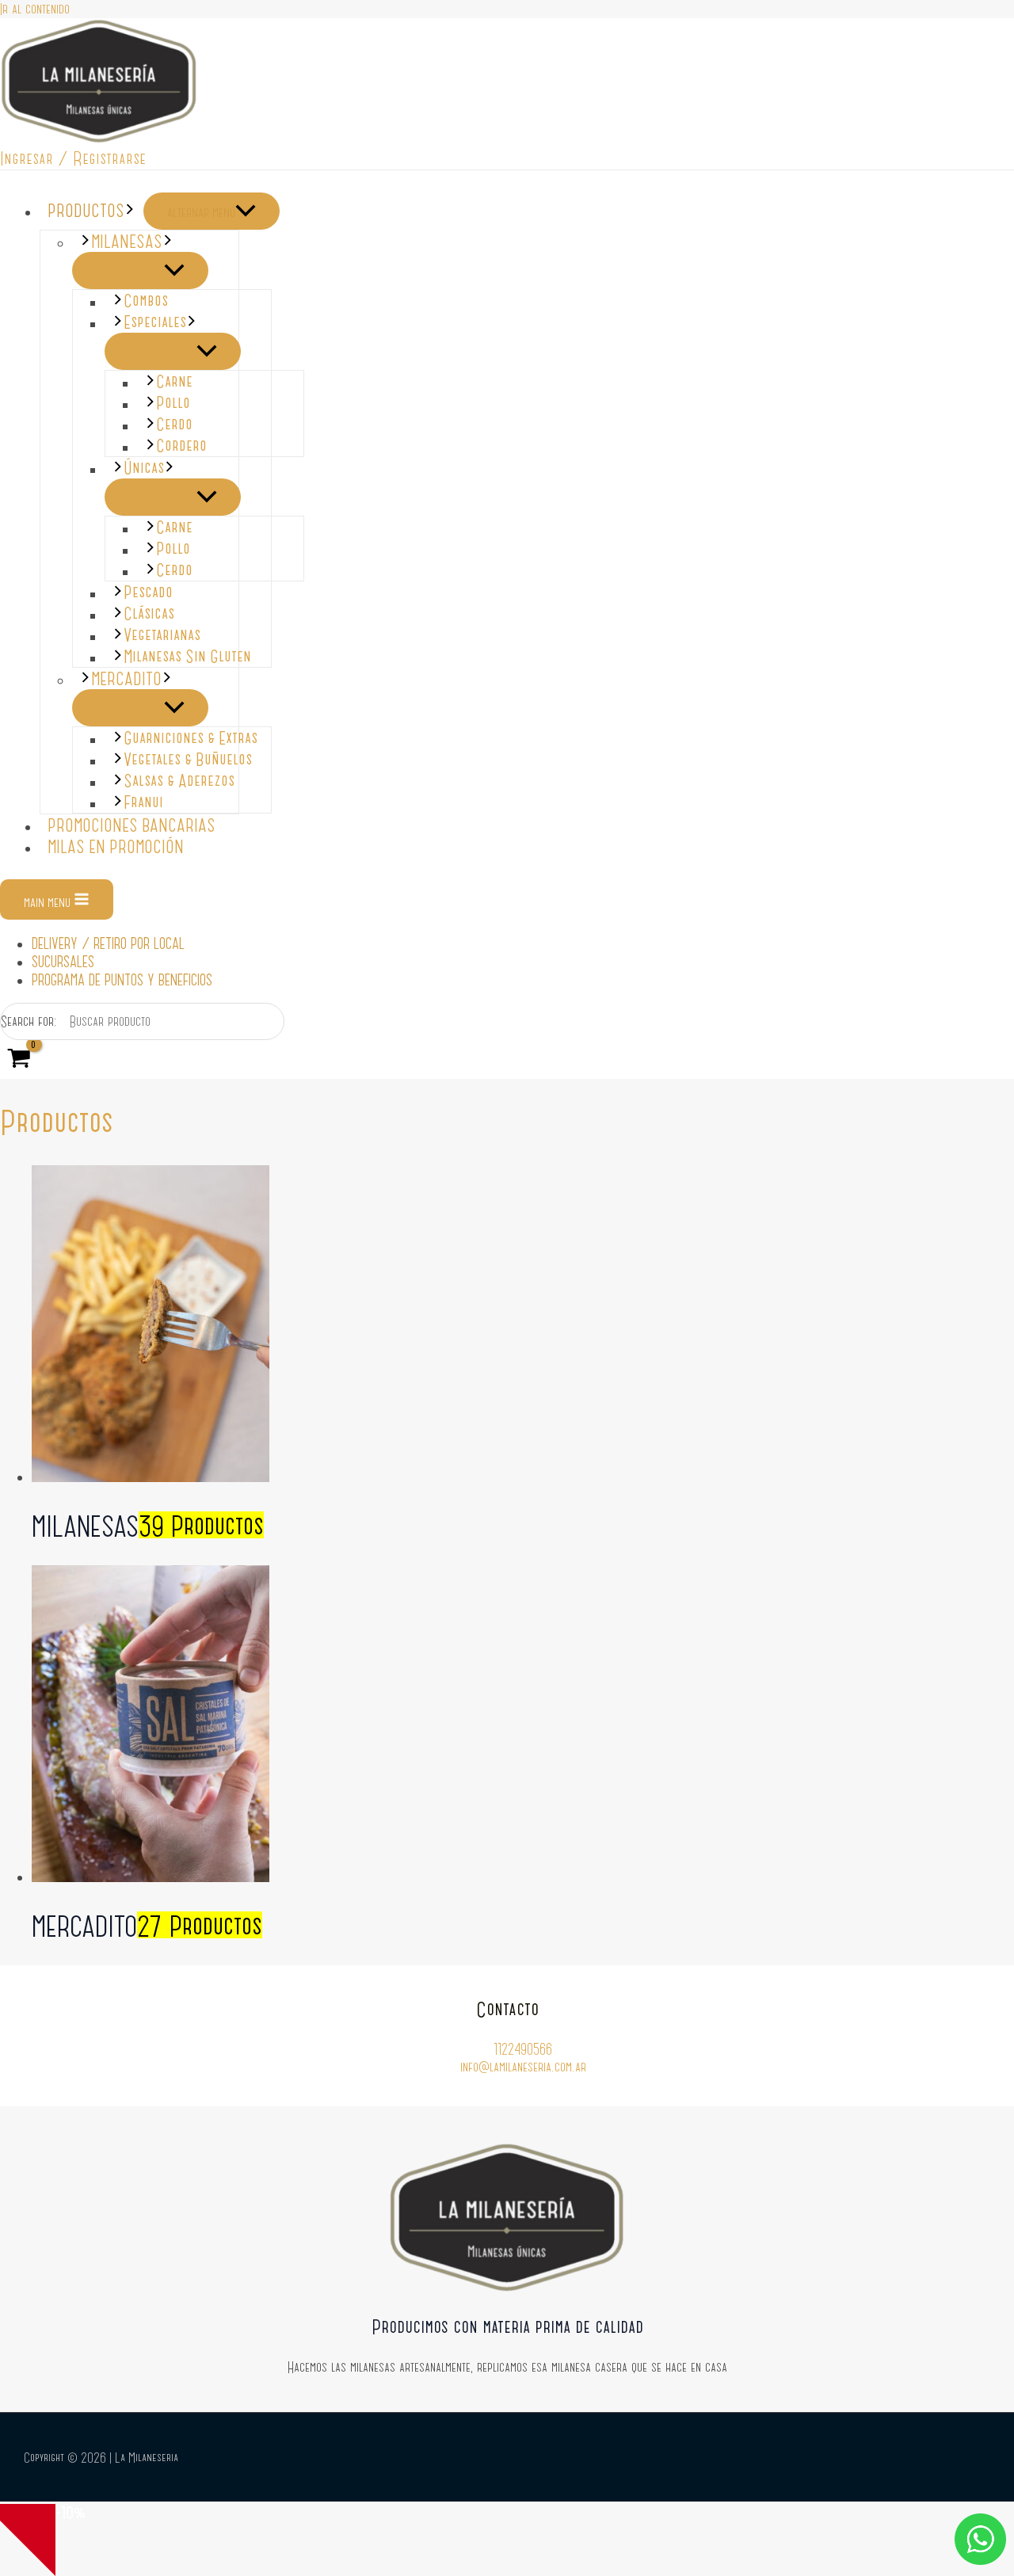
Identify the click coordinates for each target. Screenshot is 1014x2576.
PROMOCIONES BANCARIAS (132, 825)
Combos (146, 301)
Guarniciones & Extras (191, 738)
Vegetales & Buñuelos (188, 759)
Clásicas (149, 614)
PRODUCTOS (86, 210)
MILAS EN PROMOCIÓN (116, 846)
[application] (130, 210)
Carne (174, 381)
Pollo (173, 403)
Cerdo (174, 424)
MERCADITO (126, 678)
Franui (143, 802)
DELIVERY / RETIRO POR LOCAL (108, 943)
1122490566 (523, 2048)
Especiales (155, 322)
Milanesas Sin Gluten (187, 656)
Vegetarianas (162, 635)
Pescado (148, 592)
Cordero (181, 446)
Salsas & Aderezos (179, 781)
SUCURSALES (63, 961)
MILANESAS (127, 241)
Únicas (144, 468)
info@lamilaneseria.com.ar (523, 2067)
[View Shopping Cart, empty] (19, 1059)
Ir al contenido (35, 9)
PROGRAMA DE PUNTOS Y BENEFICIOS (122, 979)
